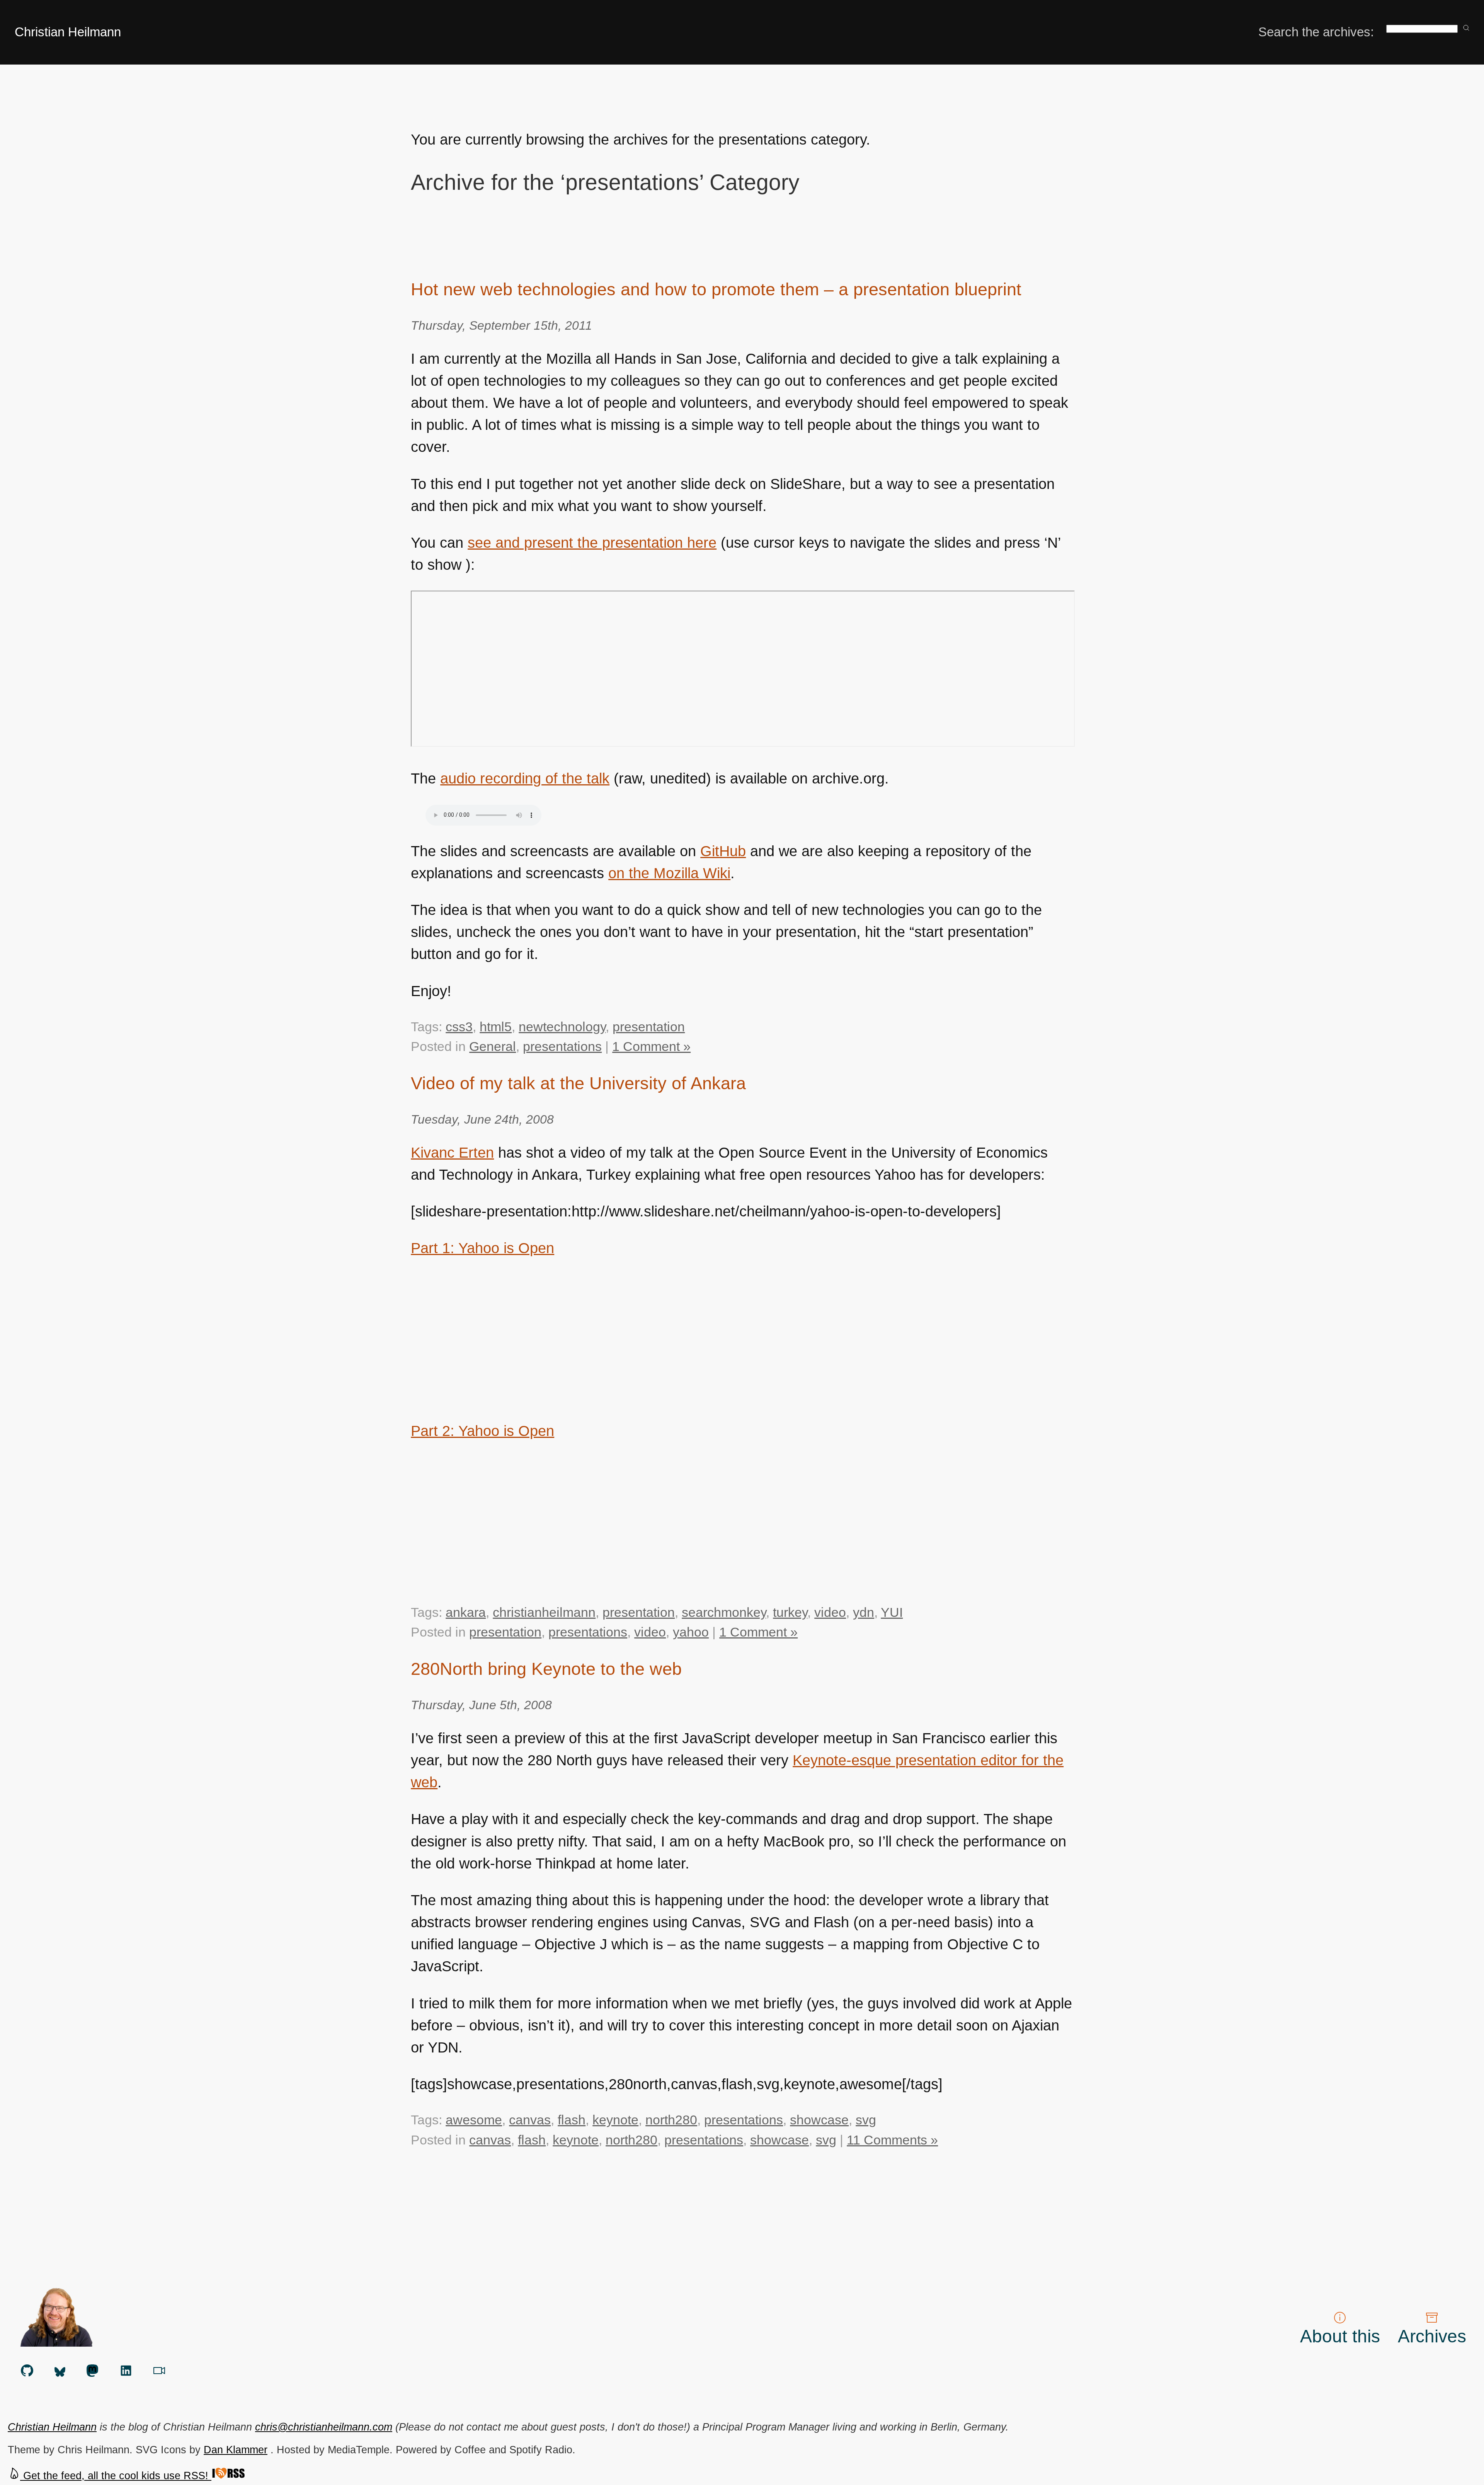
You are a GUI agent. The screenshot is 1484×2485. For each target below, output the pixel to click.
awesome (474, 2120)
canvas (530, 2120)
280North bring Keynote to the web (546, 1669)
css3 (459, 1027)
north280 (671, 2120)
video (830, 1612)
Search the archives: (1316, 32)
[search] (1466, 28)
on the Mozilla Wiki (669, 873)
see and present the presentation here (592, 543)
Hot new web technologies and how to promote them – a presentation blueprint (716, 289)
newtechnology (562, 1027)
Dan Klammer (236, 2450)
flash (572, 2120)
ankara (466, 1612)
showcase (819, 2120)
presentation (649, 1027)
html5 (496, 1027)
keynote (615, 2120)
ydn (864, 1612)
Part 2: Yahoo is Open (482, 1431)
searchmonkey (724, 1612)
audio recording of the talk (525, 778)
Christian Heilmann (68, 32)
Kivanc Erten (452, 1153)
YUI (892, 1612)
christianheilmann (544, 1612)
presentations (562, 1046)
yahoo (691, 1632)
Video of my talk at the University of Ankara (578, 1083)
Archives (1432, 2336)
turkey (790, 1612)
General (493, 1046)
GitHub (723, 851)
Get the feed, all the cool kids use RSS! (116, 2476)
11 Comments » (892, 2140)
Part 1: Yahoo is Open (482, 1248)
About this (1340, 2336)
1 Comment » (651, 1046)
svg (866, 2120)
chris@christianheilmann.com (324, 2427)
